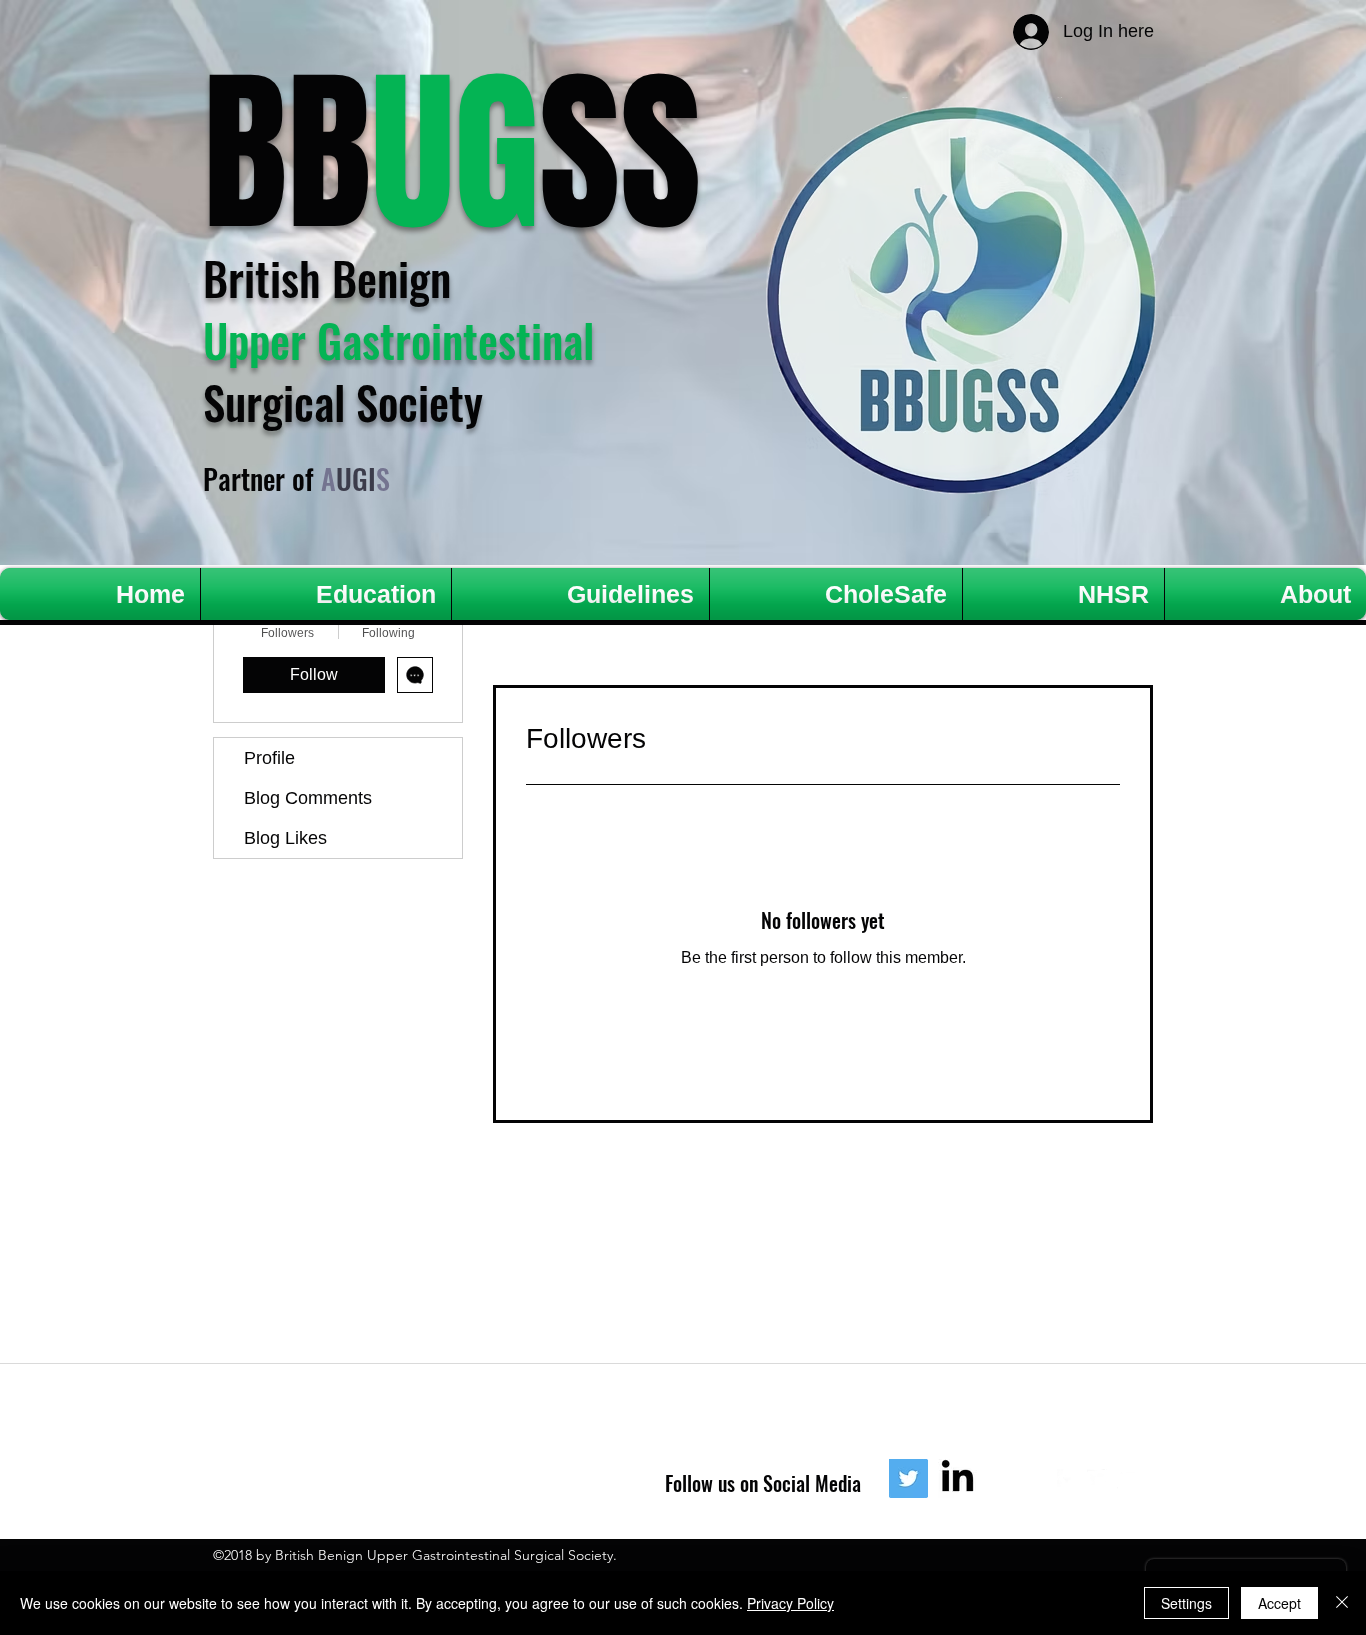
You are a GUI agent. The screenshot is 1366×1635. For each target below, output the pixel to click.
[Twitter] (908, 1478)
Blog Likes (285, 838)
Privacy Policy (790, 1603)
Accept (1279, 1603)
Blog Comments (308, 798)
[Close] (1342, 1603)
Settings (1186, 1603)
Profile (269, 758)
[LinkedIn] (957, 1478)
